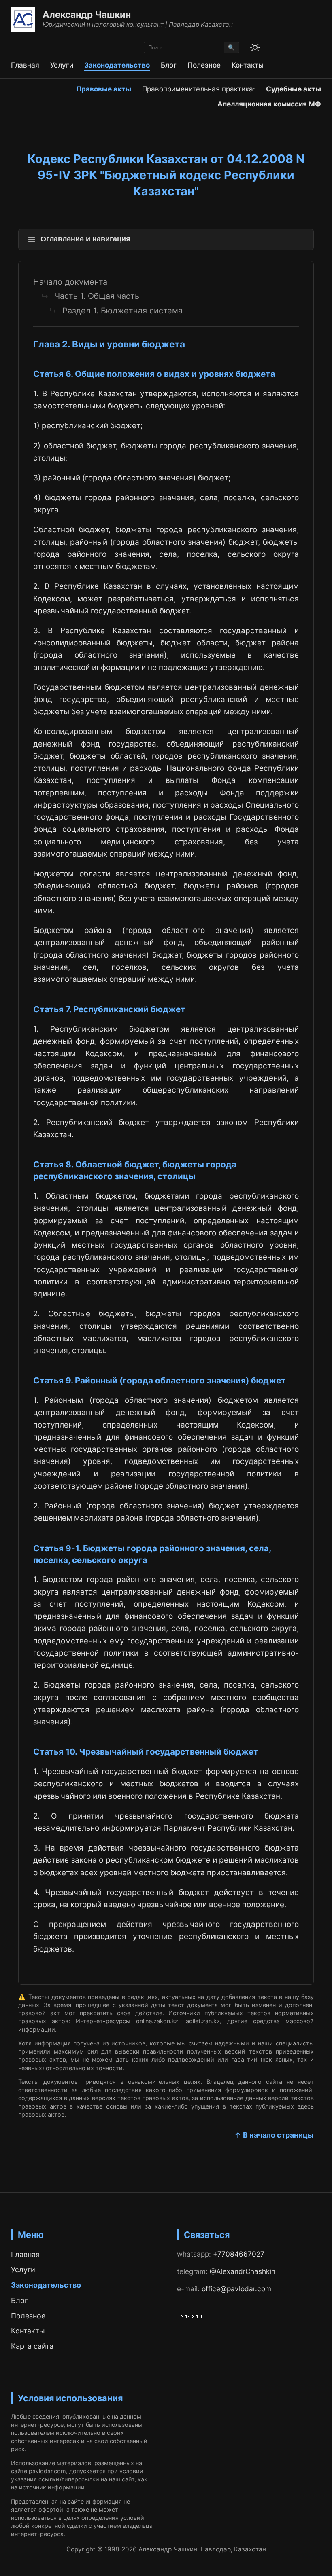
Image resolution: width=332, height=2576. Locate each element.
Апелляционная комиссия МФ (269, 104)
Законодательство (117, 65)
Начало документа (70, 282)
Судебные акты (294, 89)
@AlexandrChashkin (243, 2271)
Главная (25, 65)
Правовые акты (104, 89)
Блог (169, 65)
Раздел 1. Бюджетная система (122, 311)
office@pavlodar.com (236, 2289)
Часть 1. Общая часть (97, 296)
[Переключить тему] (255, 47)
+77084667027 (239, 2254)
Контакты (248, 65)
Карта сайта (32, 2346)
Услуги (62, 65)
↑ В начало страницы (274, 2135)
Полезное (204, 65)
